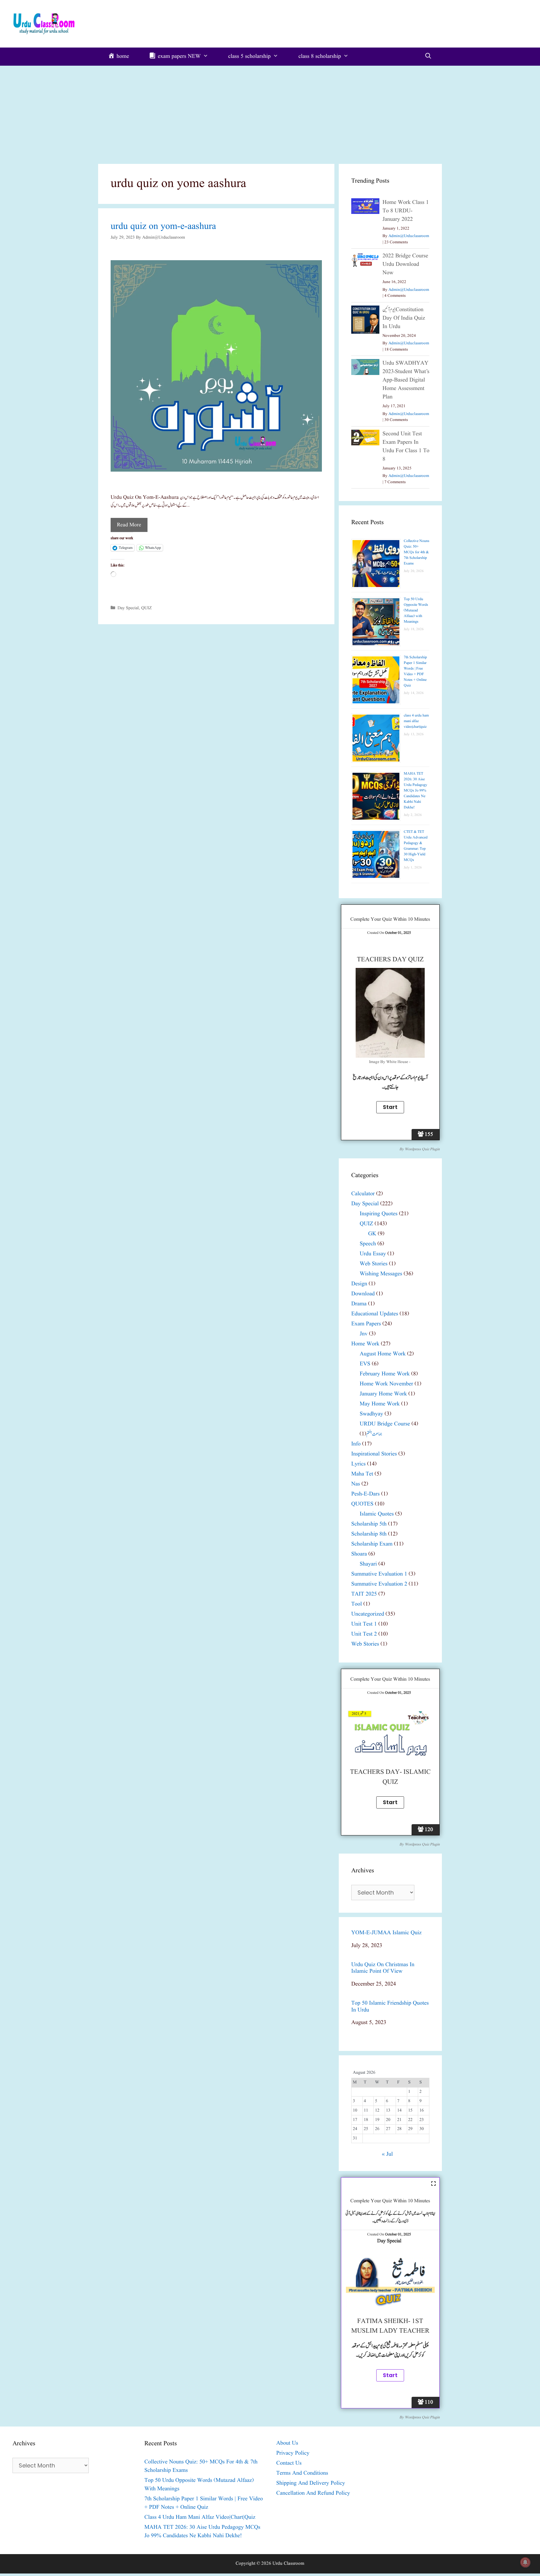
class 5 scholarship (249, 56)
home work (365, 1344)
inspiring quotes (379, 1214)
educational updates (375, 1314)
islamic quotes (377, 1514)
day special (128, 608)
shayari (368, 1564)
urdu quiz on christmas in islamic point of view (383, 1968)
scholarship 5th (369, 1524)
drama (359, 1304)
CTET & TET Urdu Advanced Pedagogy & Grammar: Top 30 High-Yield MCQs (416, 846)
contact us (289, 2463)
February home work (385, 1374)
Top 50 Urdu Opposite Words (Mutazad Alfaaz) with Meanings (416, 610)
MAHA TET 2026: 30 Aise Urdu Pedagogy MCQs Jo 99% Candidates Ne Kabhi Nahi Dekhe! (415, 790)
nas (356, 1484)
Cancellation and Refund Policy (313, 2493)
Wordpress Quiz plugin (422, 1149)
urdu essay (373, 1254)
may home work (380, 1404)
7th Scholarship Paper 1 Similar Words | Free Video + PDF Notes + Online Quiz (415, 671)
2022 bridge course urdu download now (405, 264)
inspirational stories (374, 1454)
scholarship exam (372, 1544)
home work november (386, 1384)
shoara (359, 1554)
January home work (383, 1394)
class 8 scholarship (320, 56)
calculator (363, 1194)
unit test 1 (364, 1624)
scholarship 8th (369, 1534)
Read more (129, 525)
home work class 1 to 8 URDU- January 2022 (406, 211)
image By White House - (390, 1062)
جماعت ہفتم (374, 1434)
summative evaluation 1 (379, 1574)
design (359, 1284)
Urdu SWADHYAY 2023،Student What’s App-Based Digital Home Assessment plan (406, 380)
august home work (383, 1354)
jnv (364, 1334)
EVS (365, 1364)
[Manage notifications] (525, 2562)
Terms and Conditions (302, 2473)
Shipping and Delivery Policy (311, 2483)
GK (372, 1234)
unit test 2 (364, 1634)
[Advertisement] (270, 113)
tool (357, 1604)
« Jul (387, 2154)
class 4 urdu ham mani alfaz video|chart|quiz (416, 721)
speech (368, 1244)
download (363, 1294)
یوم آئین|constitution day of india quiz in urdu (404, 318)
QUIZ (147, 608)
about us (287, 2443)
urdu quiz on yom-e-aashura (163, 226)
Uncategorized (368, 1614)
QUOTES (362, 1504)
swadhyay (371, 1414)
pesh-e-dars (365, 1494)
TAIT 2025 (364, 1594)
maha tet (362, 1474)
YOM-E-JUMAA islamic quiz (386, 1933)
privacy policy (293, 2453)
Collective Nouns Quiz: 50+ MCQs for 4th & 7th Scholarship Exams (417, 552)
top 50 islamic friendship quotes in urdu (390, 2007)
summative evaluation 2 (379, 1584)
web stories (374, 1264)
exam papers (366, 1324)
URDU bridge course (385, 1424)
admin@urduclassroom (409, 236)
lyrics (358, 1464)
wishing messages (381, 1274)
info (356, 1444)
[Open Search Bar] (428, 57)
